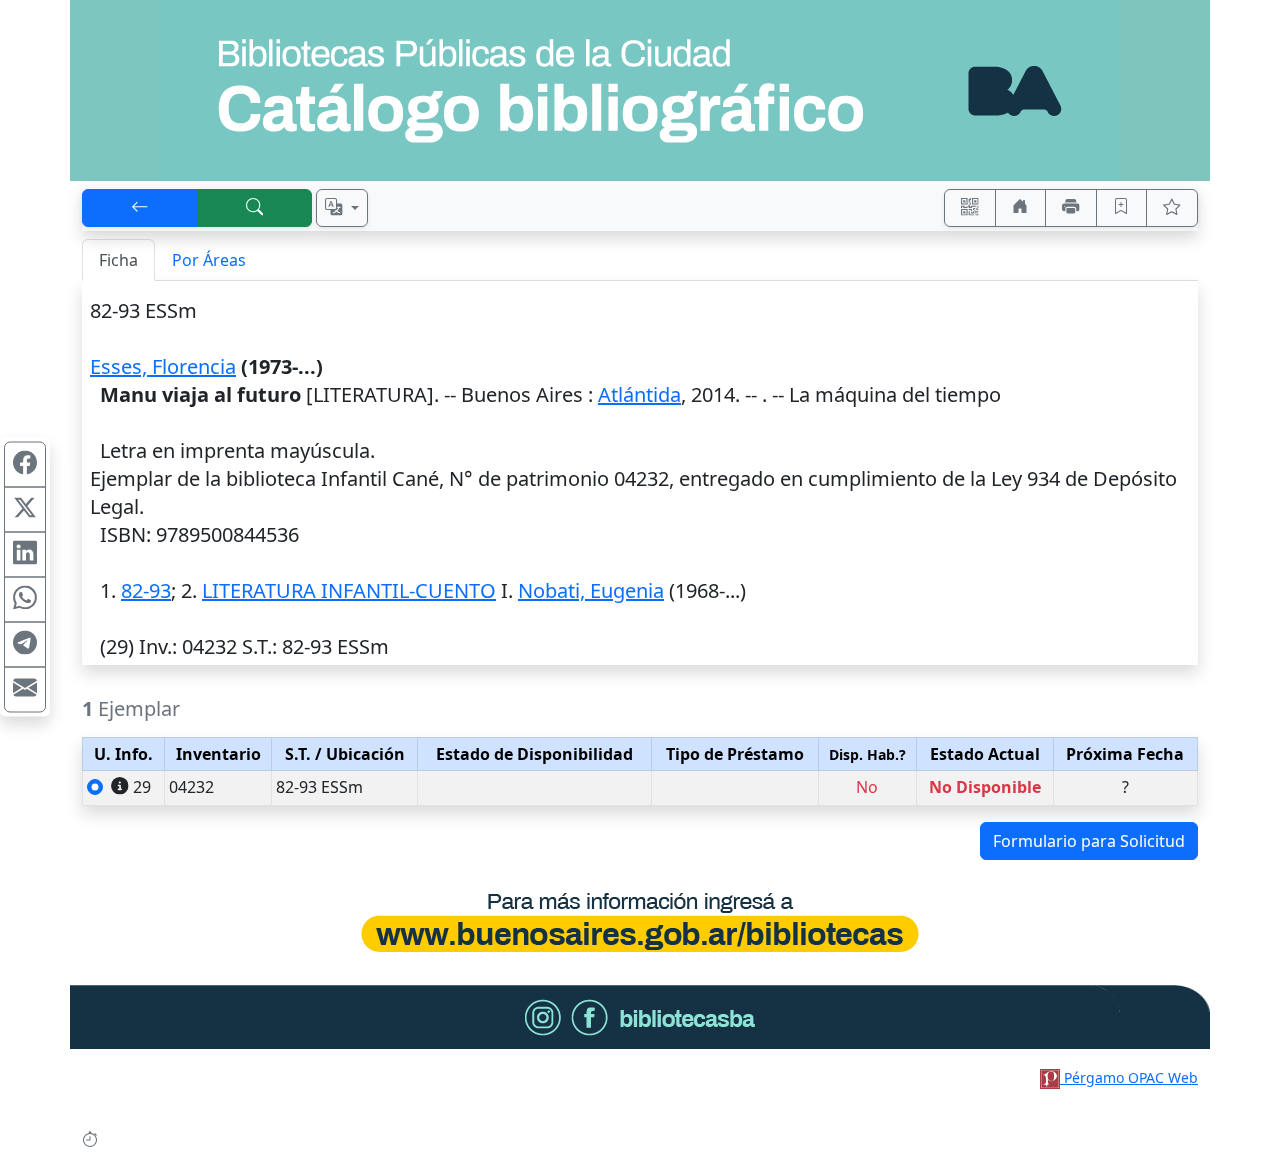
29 (142, 787)
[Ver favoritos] (1172, 208)
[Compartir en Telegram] (25, 644)
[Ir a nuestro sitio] (1021, 208)
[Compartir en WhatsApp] (25, 599)
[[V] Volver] (140, 208)
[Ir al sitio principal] (640, 90)
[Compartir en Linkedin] (25, 554)
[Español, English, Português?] (342, 208)
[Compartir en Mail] (25, 689)
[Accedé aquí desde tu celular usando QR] (970, 208)
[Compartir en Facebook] (25, 464)
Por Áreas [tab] (209, 260)
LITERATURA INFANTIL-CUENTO (349, 590)
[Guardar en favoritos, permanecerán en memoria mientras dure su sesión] (1122, 208)
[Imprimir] (1071, 208)
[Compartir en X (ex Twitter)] (25, 509)
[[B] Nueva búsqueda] (255, 208)
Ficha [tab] (118, 260)
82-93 (146, 590)
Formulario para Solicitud (1089, 841)
